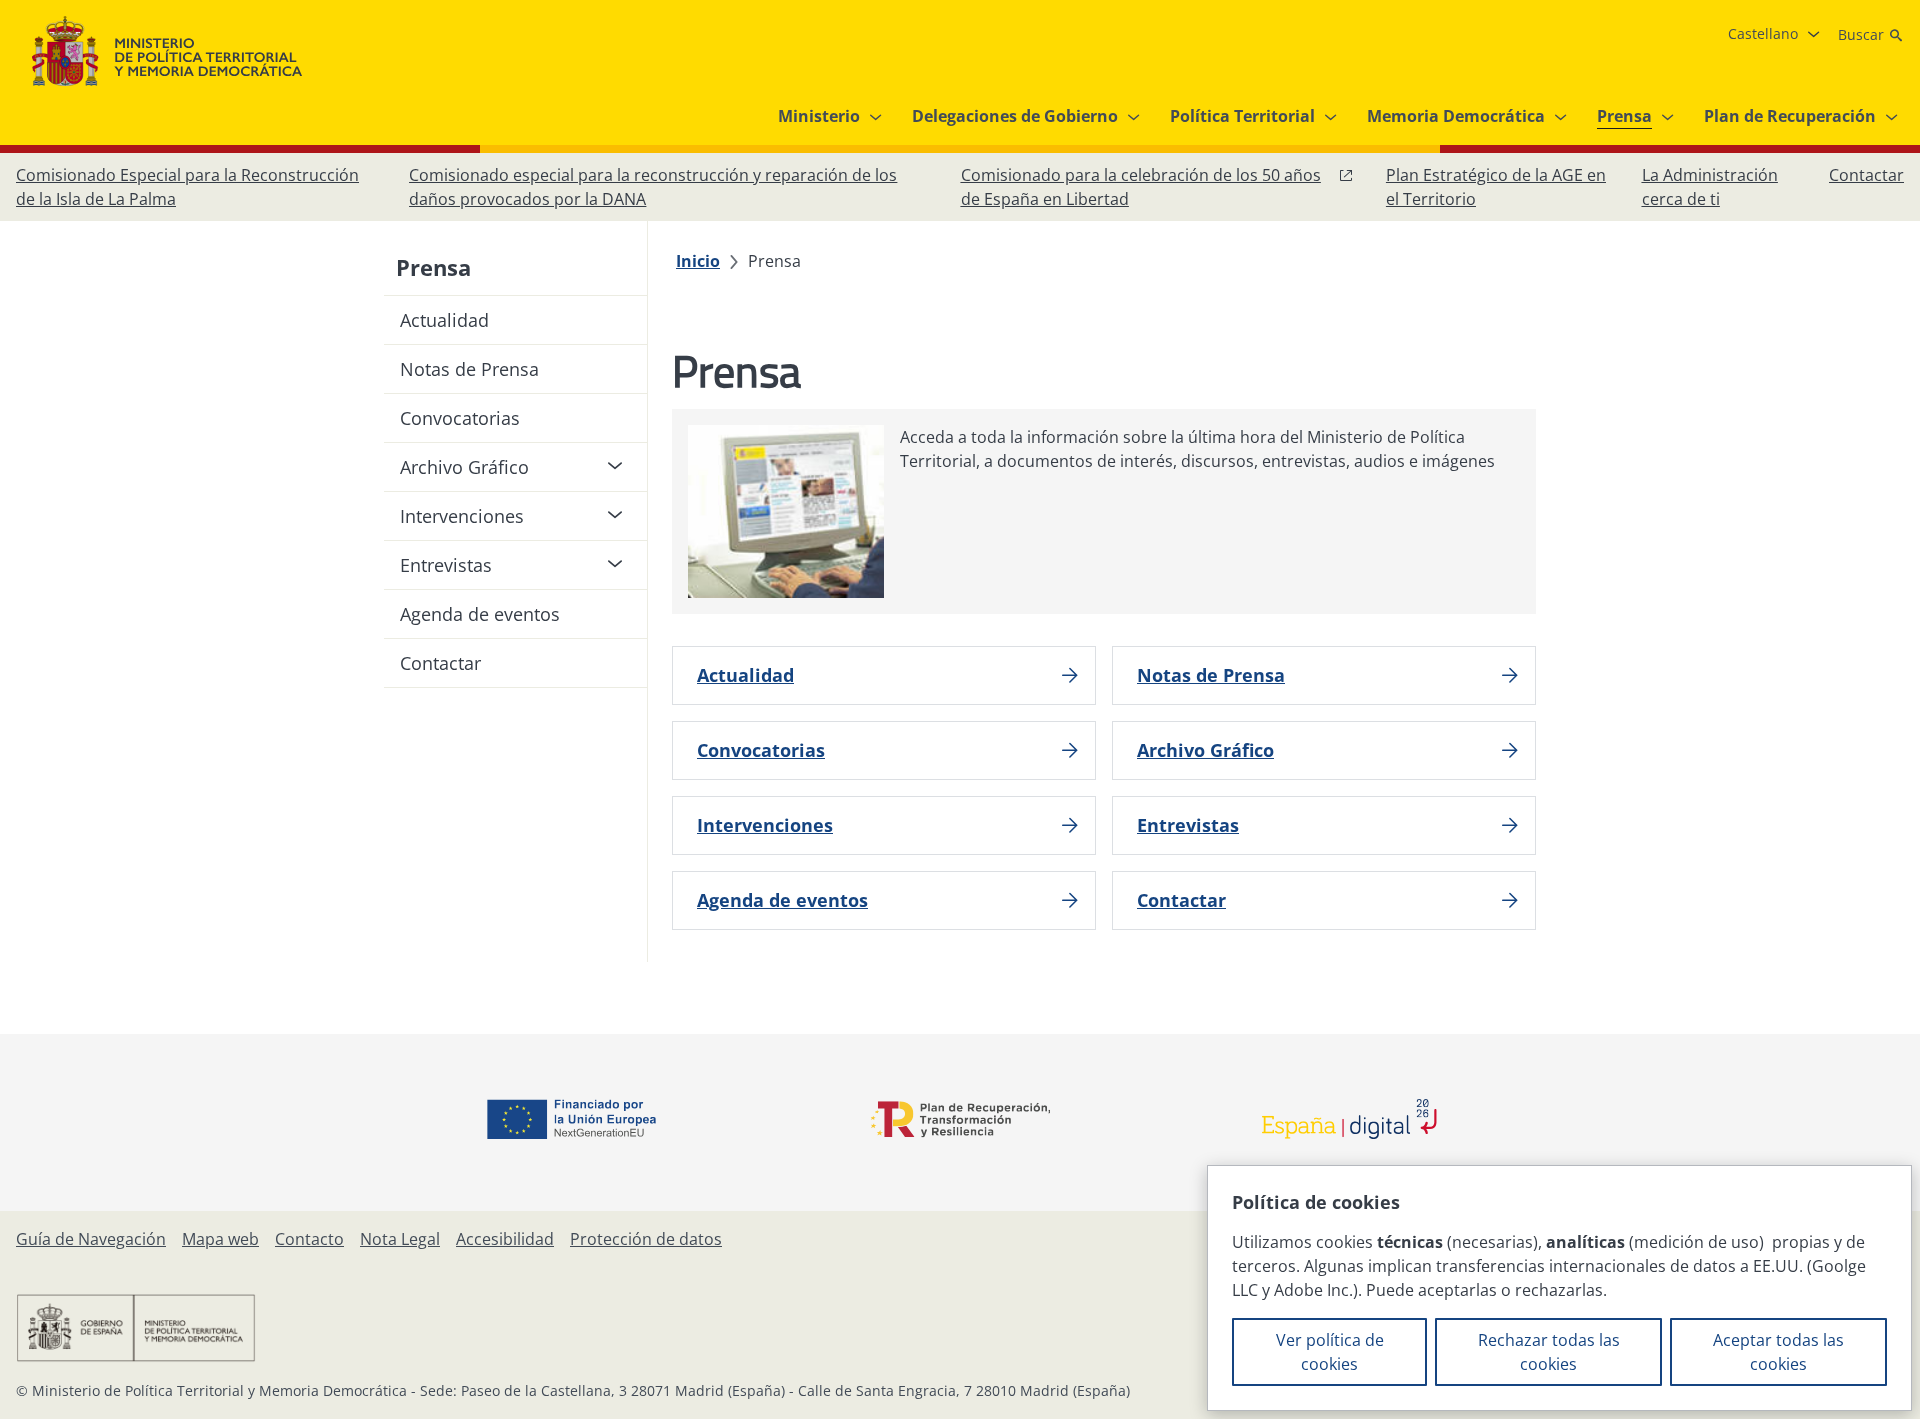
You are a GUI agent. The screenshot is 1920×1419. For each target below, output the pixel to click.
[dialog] (1559, 1288)
